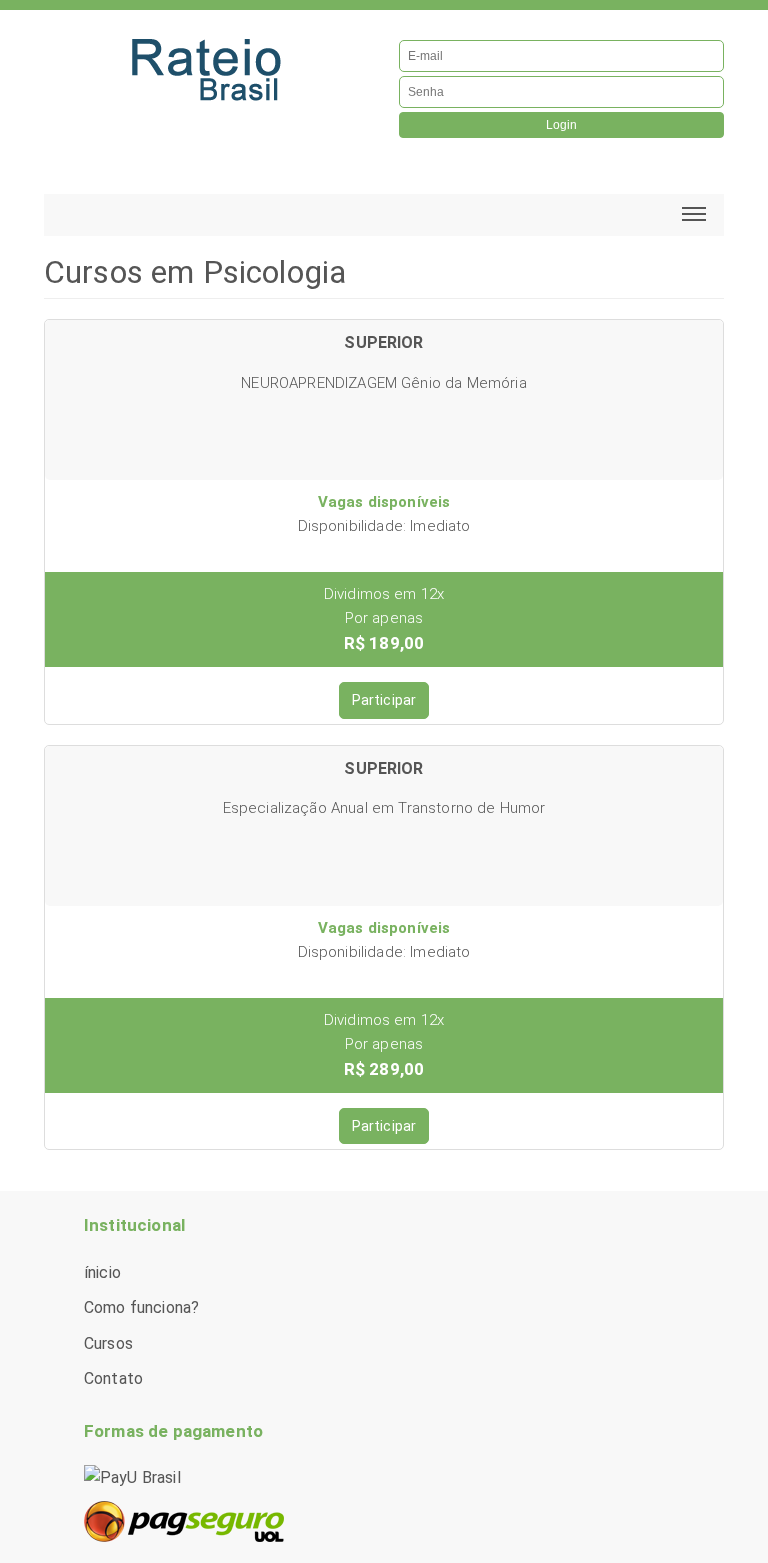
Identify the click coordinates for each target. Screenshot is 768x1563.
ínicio (102, 1272)
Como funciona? (141, 1307)
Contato (113, 1378)
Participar (384, 700)
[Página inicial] (206, 66)
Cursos (108, 1343)
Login (561, 125)
